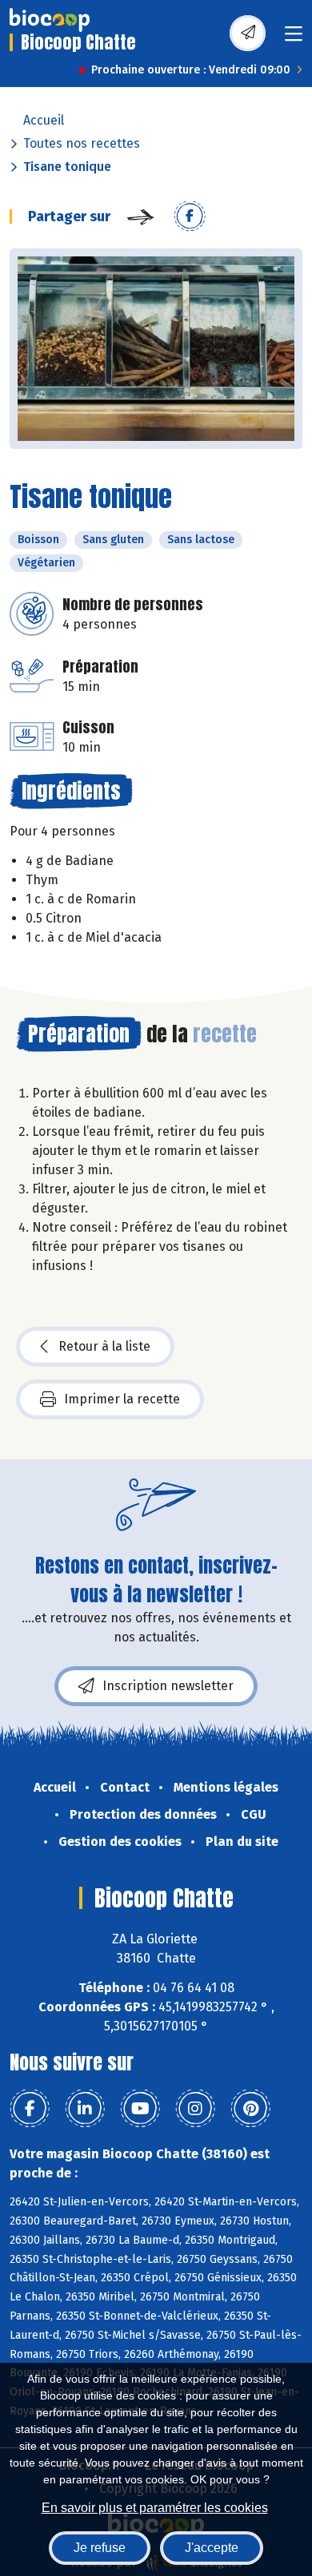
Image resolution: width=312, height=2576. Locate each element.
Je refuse (100, 2548)
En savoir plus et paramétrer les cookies (155, 2508)
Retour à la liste (104, 1346)
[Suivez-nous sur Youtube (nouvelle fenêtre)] (140, 2109)
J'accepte (212, 2548)
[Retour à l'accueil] (50, 20)
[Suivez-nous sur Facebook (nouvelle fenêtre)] (30, 2109)
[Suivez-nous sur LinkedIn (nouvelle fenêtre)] (85, 2109)
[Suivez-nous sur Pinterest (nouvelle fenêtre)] (250, 2109)
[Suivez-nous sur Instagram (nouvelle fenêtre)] (195, 2109)
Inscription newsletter (168, 1686)
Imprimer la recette (122, 1399)
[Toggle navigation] (294, 39)
